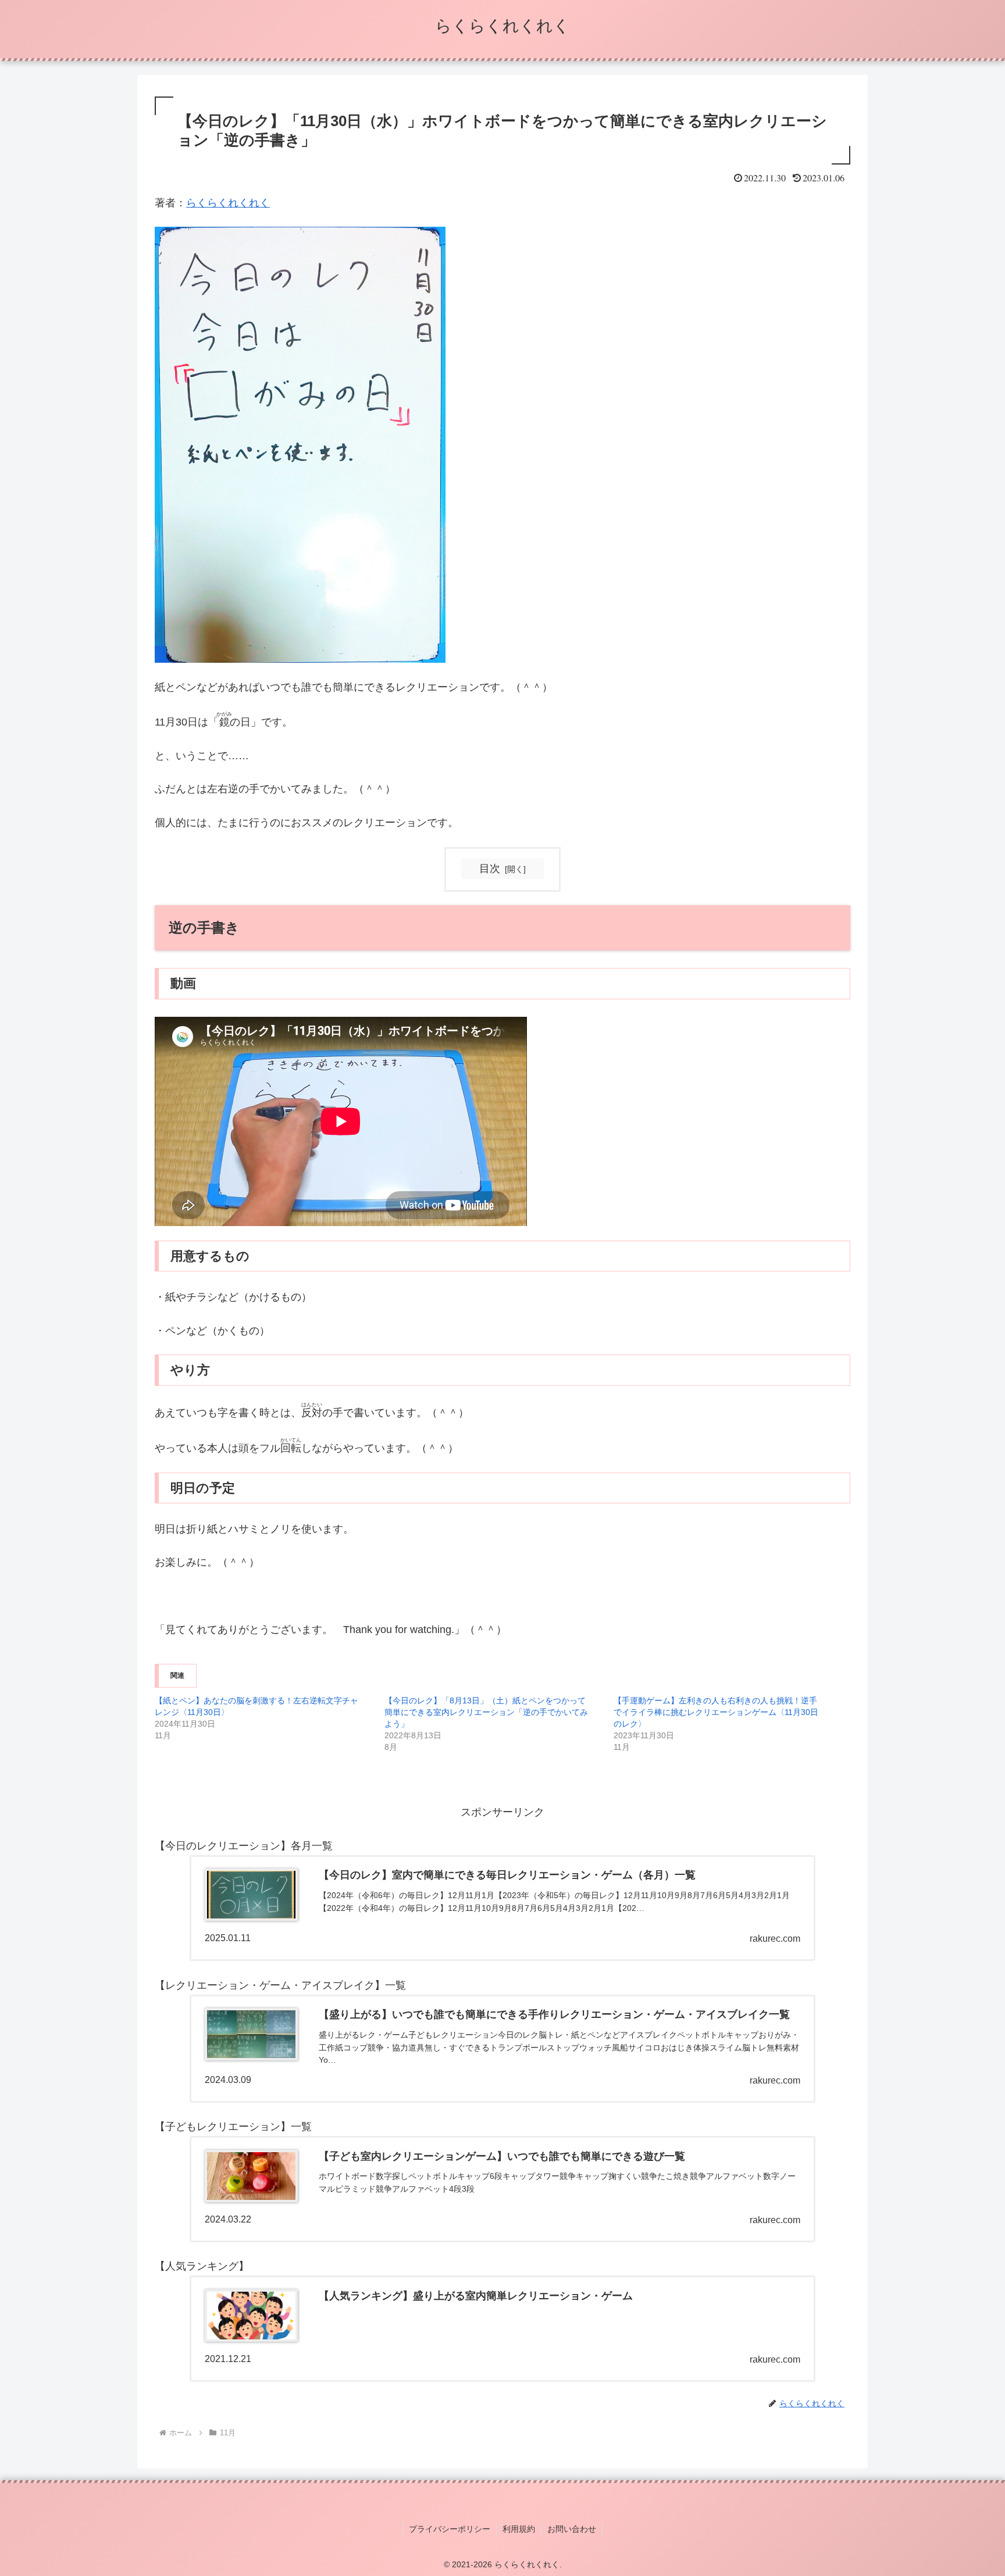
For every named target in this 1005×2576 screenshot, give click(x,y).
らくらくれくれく (228, 203)
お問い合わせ (572, 2529)
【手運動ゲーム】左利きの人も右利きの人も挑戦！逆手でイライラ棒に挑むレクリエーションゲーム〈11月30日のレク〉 (716, 1712)
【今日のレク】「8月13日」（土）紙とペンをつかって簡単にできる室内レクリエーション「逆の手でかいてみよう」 (486, 1712)
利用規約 (519, 2529)
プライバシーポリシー (450, 2529)
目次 (490, 869)
